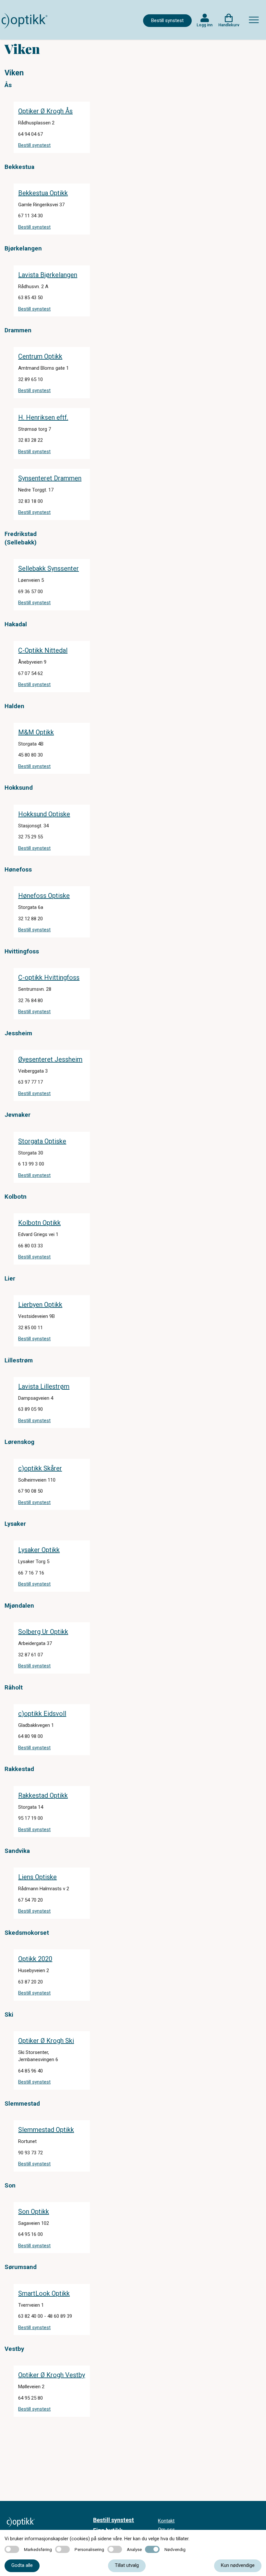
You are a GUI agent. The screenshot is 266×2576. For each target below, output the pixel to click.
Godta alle (22, 2565)
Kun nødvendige (238, 2565)
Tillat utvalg (127, 2565)
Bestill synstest (167, 20)
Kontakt (166, 2521)
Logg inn (205, 25)
